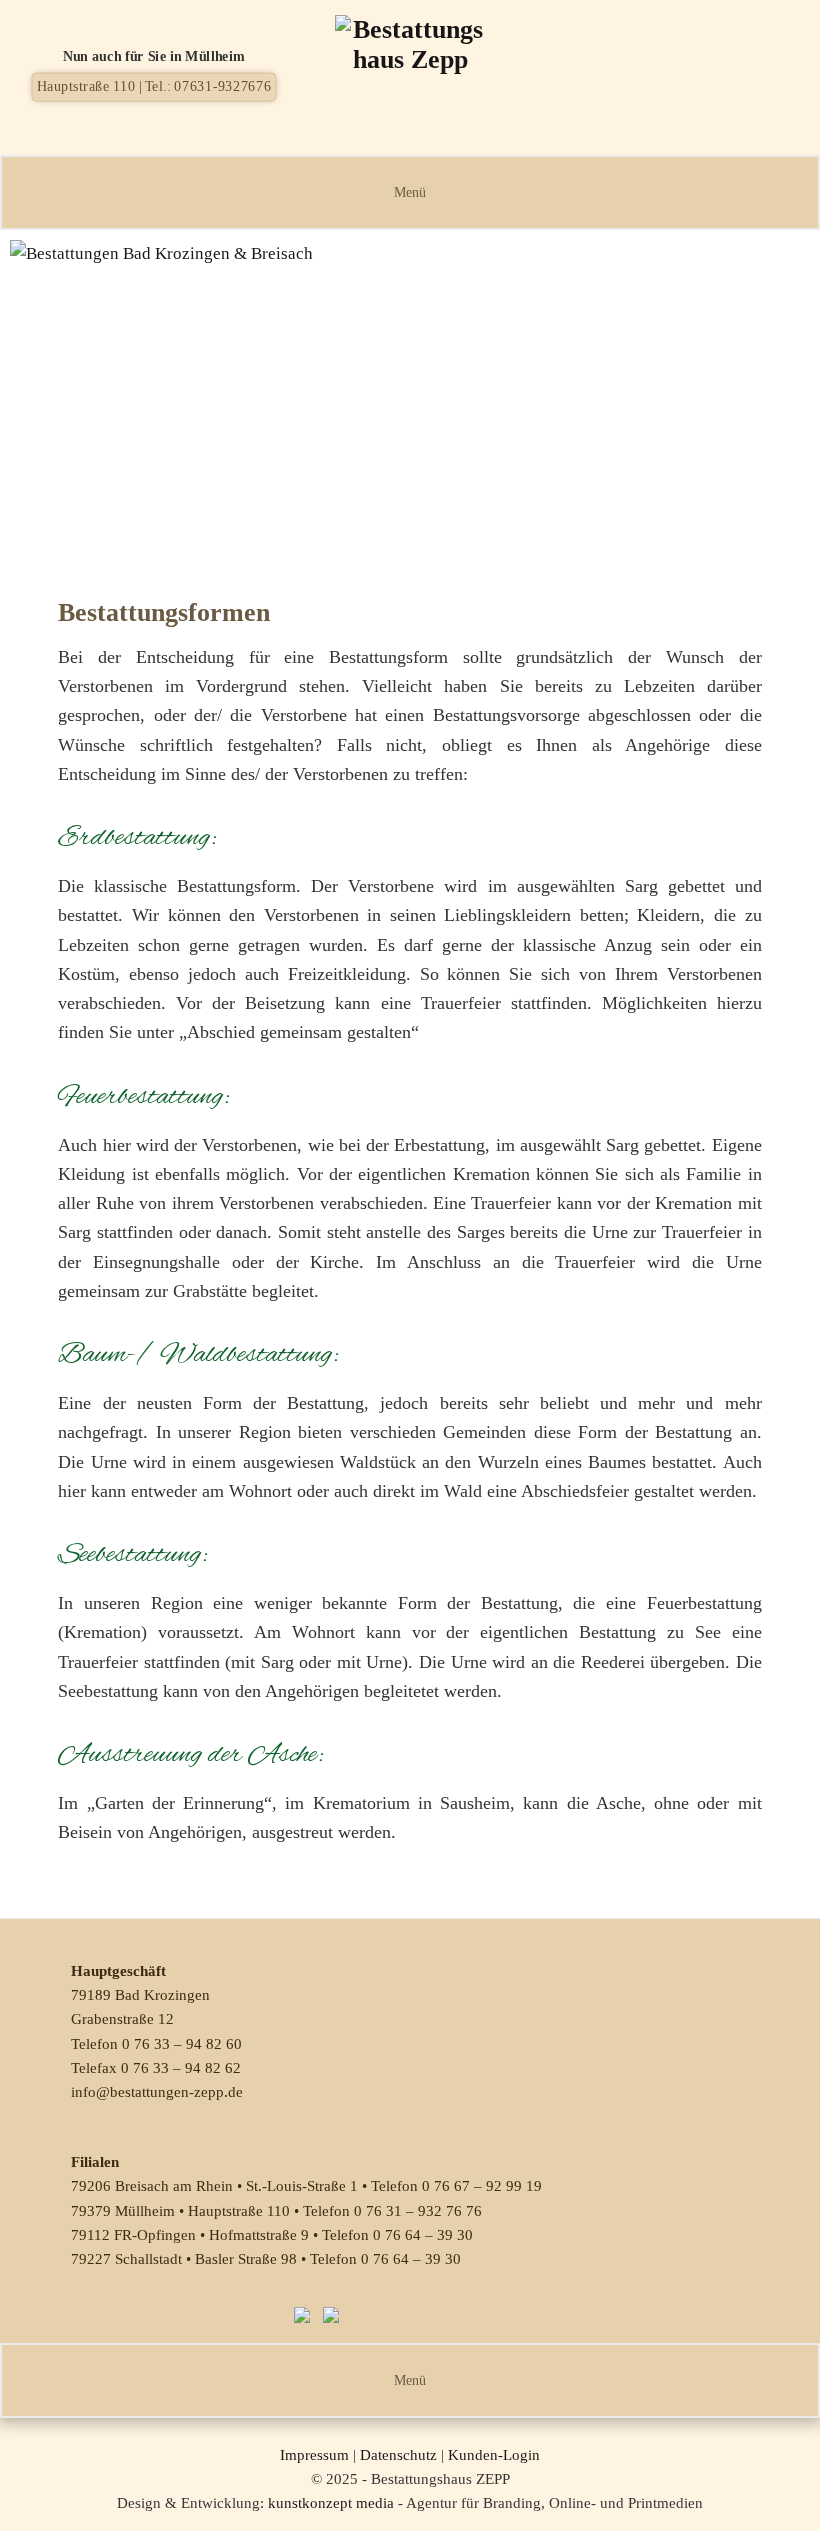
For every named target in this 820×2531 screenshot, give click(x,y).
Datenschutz (398, 2455)
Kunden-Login (494, 2455)
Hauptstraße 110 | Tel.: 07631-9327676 (154, 86)
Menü (410, 192)
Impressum (314, 2455)
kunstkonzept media (331, 2503)
